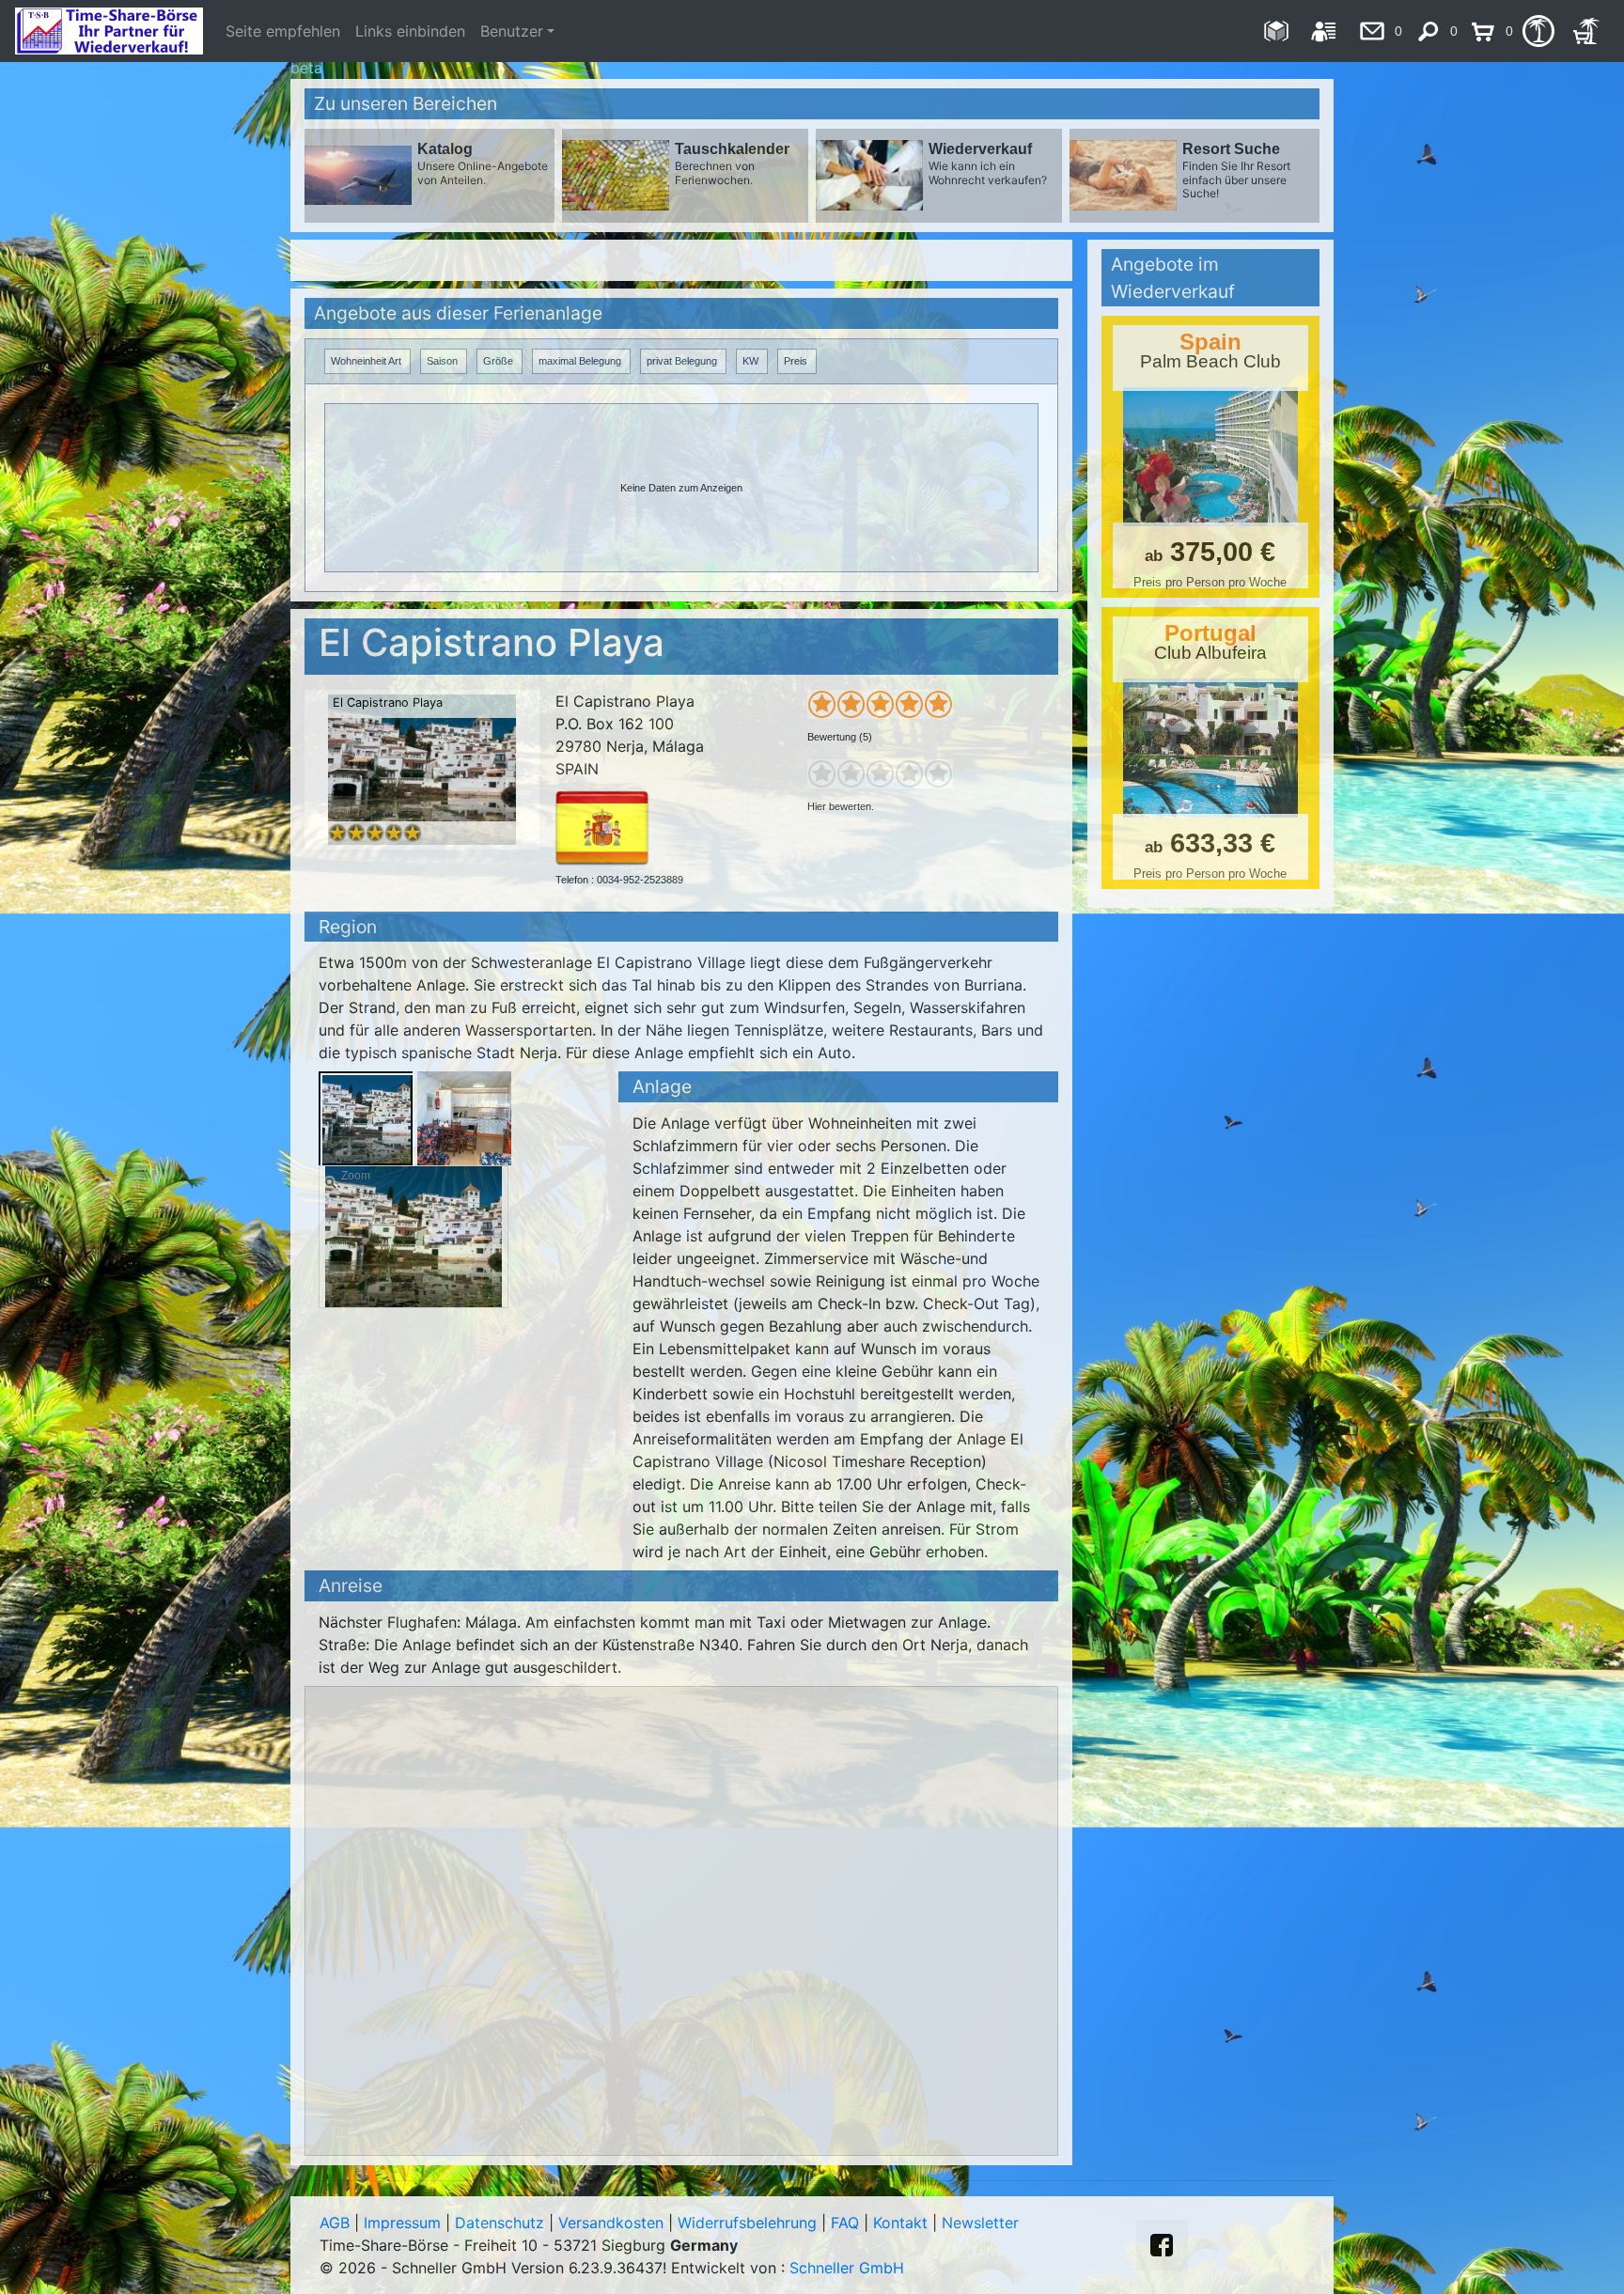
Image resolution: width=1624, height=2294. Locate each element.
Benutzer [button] (512, 31)
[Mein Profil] (1324, 31)
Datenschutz (500, 2223)
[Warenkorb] (1586, 31)
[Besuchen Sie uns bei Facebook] (1162, 2245)
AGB (335, 2223)
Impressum (402, 2223)
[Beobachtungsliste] (1538, 31)
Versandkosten (611, 2223)
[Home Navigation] (1276, 31)
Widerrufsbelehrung (747, 2223)
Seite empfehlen (283, 31)
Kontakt (900, 2223)
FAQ (845, 2223)
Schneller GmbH (847, 2268)
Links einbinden (410, 31)
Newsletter (980, 2223)
